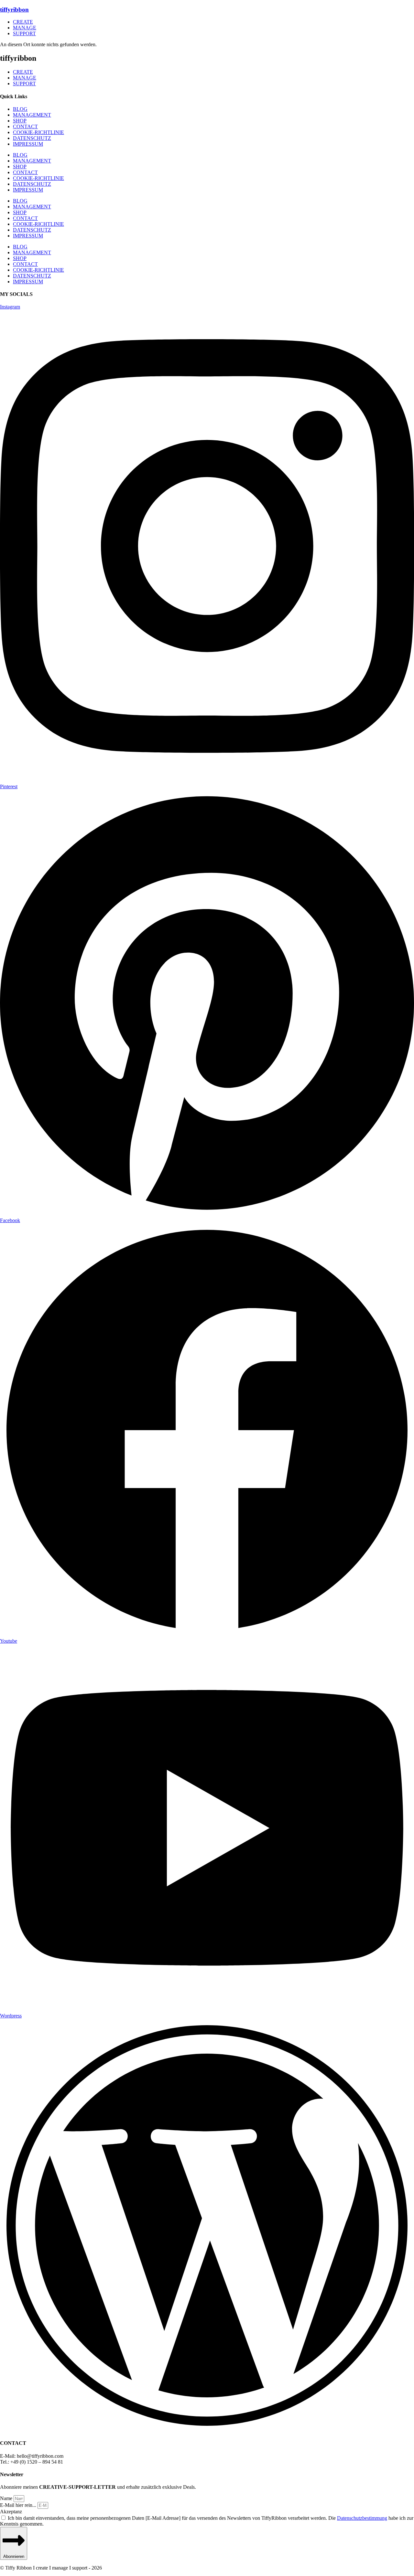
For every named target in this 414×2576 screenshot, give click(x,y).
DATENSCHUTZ (32, 138)
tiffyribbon (14, 10)
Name (7, 2498)
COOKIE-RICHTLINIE (38, 132)
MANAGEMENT (32, 115)
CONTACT (25, 126)
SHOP (20, 121)
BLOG (20, 109)
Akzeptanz (11, 2512)
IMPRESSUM (28, 144)
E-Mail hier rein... (19, 2505)
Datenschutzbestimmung (362, 2518)
